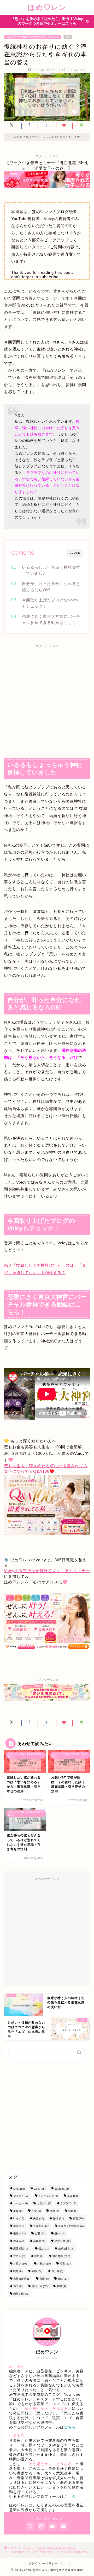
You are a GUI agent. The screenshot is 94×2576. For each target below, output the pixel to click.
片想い (44, 2264)
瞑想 (18, 2271)
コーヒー (20, 2203)
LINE (19, 2189)
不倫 (18, 2211)
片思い (21, 2264)
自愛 (44, 2279)
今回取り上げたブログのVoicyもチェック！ (50, 603)
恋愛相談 (21, 2249)
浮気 (39, 2256)
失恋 (39, 2218)
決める (19, 2256)
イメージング (48, 2196)
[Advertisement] (47, 699)
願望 (61, 2286)
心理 (40, 2233)
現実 (65, 2264)
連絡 (63, 2279)
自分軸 (57, 2271)
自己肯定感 (22, 2279)
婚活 (58, 2218)
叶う (19, 2218)
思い (60, 2233)
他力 (54, 2211)
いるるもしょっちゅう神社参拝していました (51, 570)
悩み (44, 2249)
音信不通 (40, 2286)
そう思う (21, 2196)
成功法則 (66, 2249)
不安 (36, 2211)
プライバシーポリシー (43, 2563)
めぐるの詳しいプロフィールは (42, 2427)
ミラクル (44, 2203)
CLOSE (75, 553)
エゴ (72, 2196)
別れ (73, 2211)
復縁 (19, 2233)
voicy (40, 2189)
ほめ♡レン (47, 7)
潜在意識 (61, 2256)
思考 (19, 2241)
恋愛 (39, 2241)
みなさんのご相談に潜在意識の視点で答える (33, 37)
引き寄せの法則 (71, 2226)
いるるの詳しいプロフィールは (42, 2497)
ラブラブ (68, 2203)
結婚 (37, 2271)
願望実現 (21, 2294)
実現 (78, 2218)
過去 (18, 2286)
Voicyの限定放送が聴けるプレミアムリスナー (47, 1571)
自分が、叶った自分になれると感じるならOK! (51, 587)
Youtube (62, 2189)
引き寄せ (41, 2226)
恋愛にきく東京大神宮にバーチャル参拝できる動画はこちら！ (51, 619)
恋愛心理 (63, 2241)
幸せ (19, 2226)
